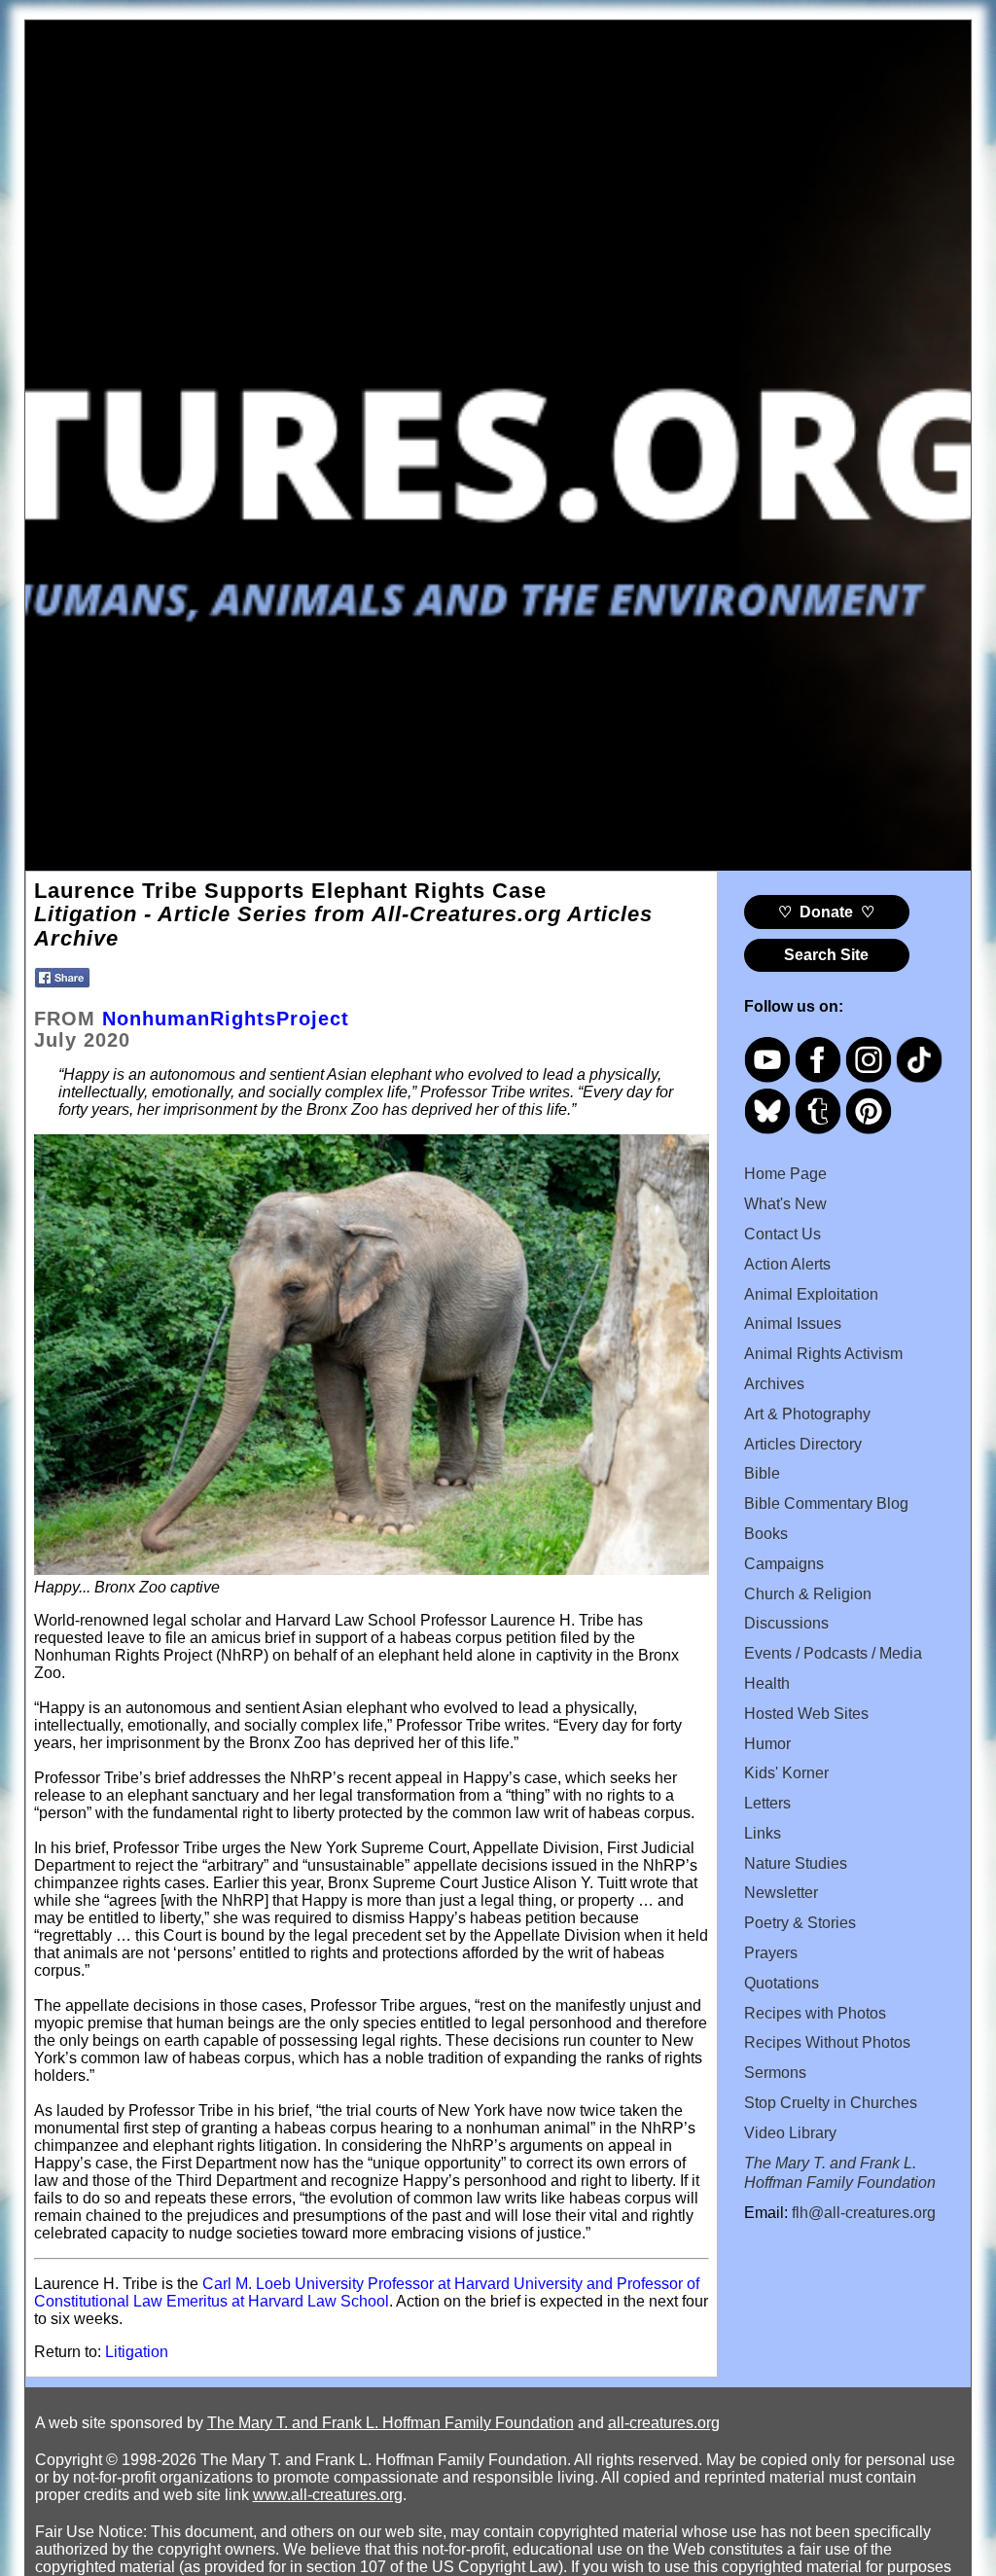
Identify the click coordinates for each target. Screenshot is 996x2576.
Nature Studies (796, 1863)
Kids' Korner (786, 1773)
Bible (762, 1473)
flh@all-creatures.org (864, 2213)
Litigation (137, 2352)
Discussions (786, 1623)
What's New (785, 1204)
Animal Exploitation (811, 1294)
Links (763, 1833)
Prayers (771, 1953)
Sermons (775, 2073)
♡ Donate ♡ (826, 912)
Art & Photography (807, 1414)
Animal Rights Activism (823, 1354)
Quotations (782, 1983)
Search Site (826, 955)
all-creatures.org (664, 2423)
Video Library (790, 2133)
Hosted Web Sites (806, 1714)
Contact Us (783, 1234)
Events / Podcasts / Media (833, 1653)
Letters (767, 1803)
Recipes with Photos (815, 2013)
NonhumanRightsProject (226, 1019)
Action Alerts (787, 1264)
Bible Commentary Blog (826, 1503)
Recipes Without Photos (827, 2042)
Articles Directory (803, 1444)
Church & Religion (808, 1594)
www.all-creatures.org (328, 2495)
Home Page (785, 1174)
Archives (774, 1384)
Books (766, 1534)
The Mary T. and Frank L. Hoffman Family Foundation (391, 2423)
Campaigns (784, 1564)
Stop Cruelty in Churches (831, 2103)
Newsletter (781, 1893)
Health (767, 1683)
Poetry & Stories (800, 1923)
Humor (767, 1744)
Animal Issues (793, 1324)
